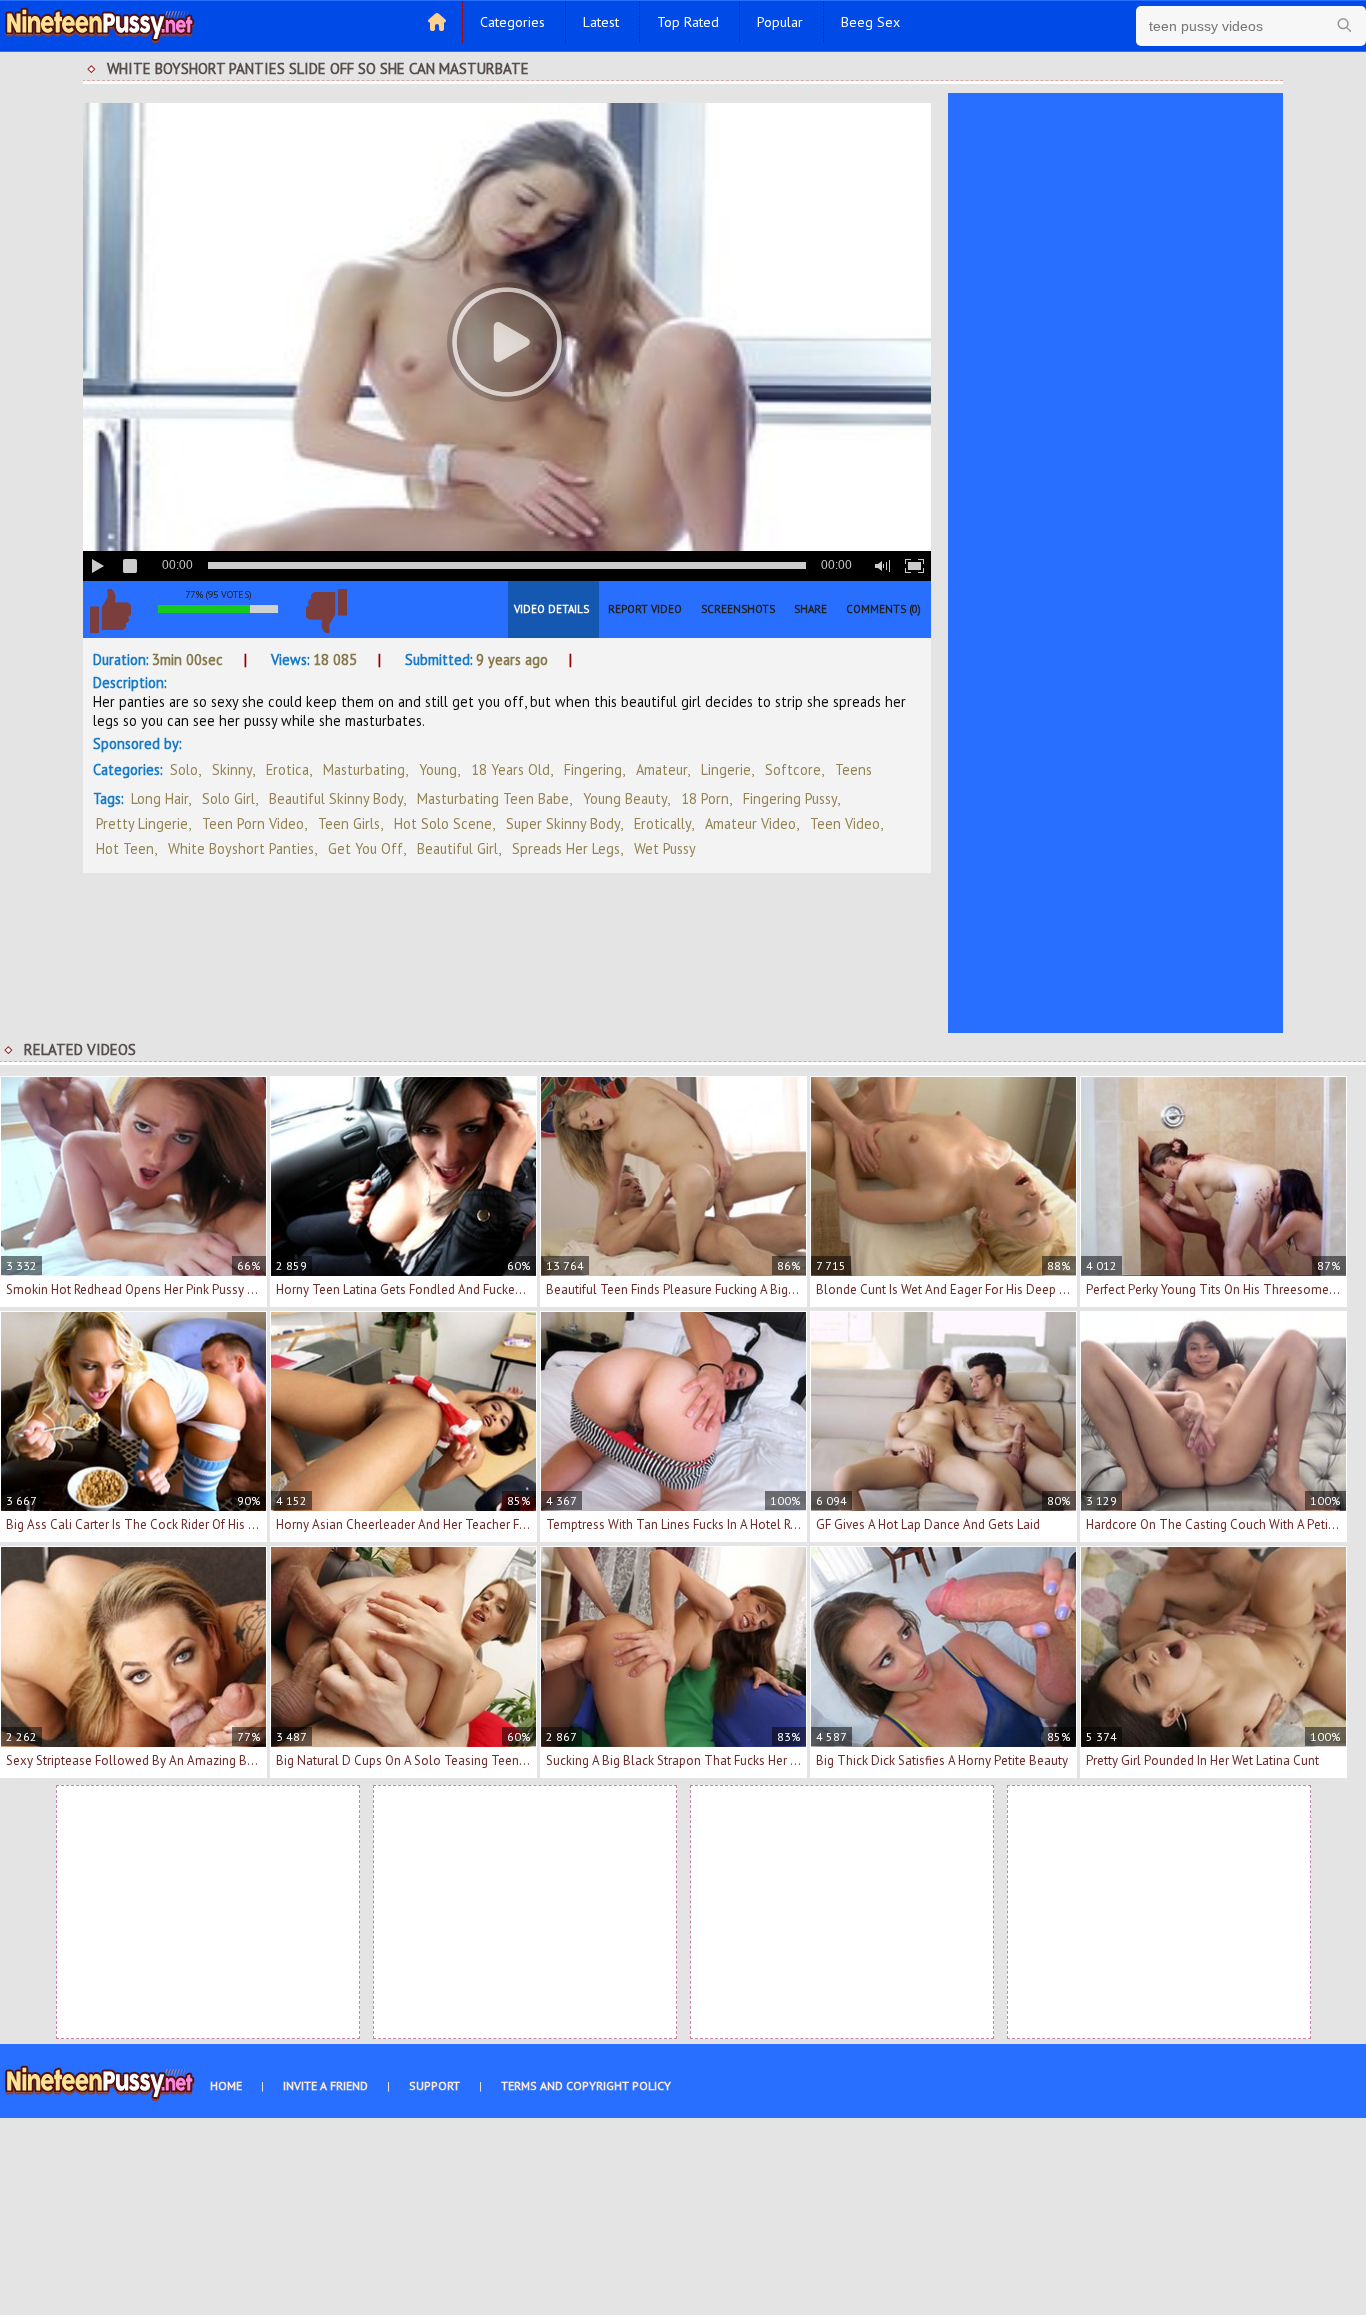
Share (810, 609)
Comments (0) (883, 609)
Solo (184, 769)
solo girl (228, 798)
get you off (365, 848)
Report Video (645, 609)
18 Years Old (510, 769)
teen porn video (253, 823)
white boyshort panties (241, 848)
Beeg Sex (870, 22)
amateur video (750, 823)
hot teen (125, 848)
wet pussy (665, 848)
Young (438, 769)
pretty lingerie (142, 823)
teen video (845, 823)
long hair (159, 798)
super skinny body (563, 823)
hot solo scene (443, 823)
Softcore (793, 769)
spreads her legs (566, 848)
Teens (853, 769)
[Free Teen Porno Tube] (100, 23)
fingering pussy (790, 798)
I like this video (110, 611)
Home (226, 2085)
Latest (601, 22)
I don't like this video (326, 611)
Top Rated (688, 22)
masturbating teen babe (493, 798)
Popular (780, 22)
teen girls (349, 823)
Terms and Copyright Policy (586, 2085)
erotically (662, 823)
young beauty (625, 798)
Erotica (287, 769)
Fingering (593, 769)
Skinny (232, 769)
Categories (512, 22)
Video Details (551, 609)
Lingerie (726, 769)
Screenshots (738, 609)
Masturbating (364, 769)
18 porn (705, 798)
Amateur (661, 769)
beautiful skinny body (336, 798)
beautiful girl (457, 848)
